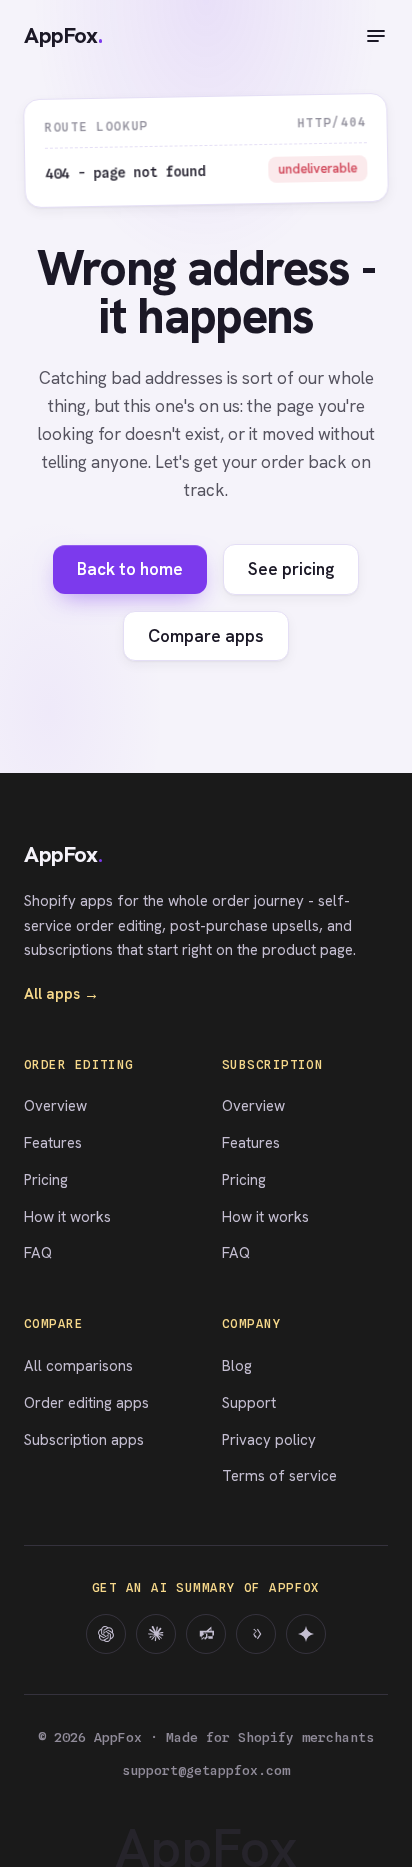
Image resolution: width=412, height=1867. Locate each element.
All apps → (61, 994)
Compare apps (206, 636)
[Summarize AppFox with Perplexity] (206, 1634)
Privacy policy (269, 1440)
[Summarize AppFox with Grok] (256, 1634)
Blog (237, 1366)
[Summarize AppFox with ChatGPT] (106, 1634)
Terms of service (279, 1476)
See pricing (291, 569)
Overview (55, 1106)
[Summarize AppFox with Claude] (156, 1634)
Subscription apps (84, 1440)
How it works (67, 1217)
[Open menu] (376, 36)
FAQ (38, 1253)
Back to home (130, 569)
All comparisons (78, 1366)
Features (53, 1143)
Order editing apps (86, 1403)
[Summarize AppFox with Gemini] (306, 1634)
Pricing (46, 1180)
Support (249, 1403)
